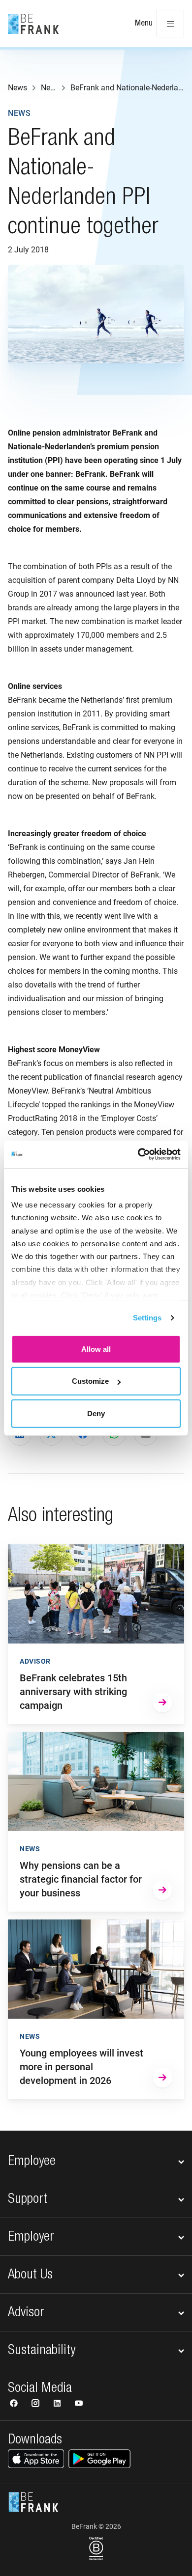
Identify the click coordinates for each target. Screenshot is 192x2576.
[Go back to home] (33, 24)
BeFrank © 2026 (96, 2526)
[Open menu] (170, 24)
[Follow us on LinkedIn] (58, 2404)
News (19, 113)
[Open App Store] (36, 2459)
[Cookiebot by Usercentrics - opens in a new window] (138, 1154)
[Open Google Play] (99, 2459)
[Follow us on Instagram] (36, 2404)
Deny (96, 1413)
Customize (90, 1381)
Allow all (96, 1349)
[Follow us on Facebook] (15, 2404)
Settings (147, 1318)
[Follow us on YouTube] (79, 2404)
